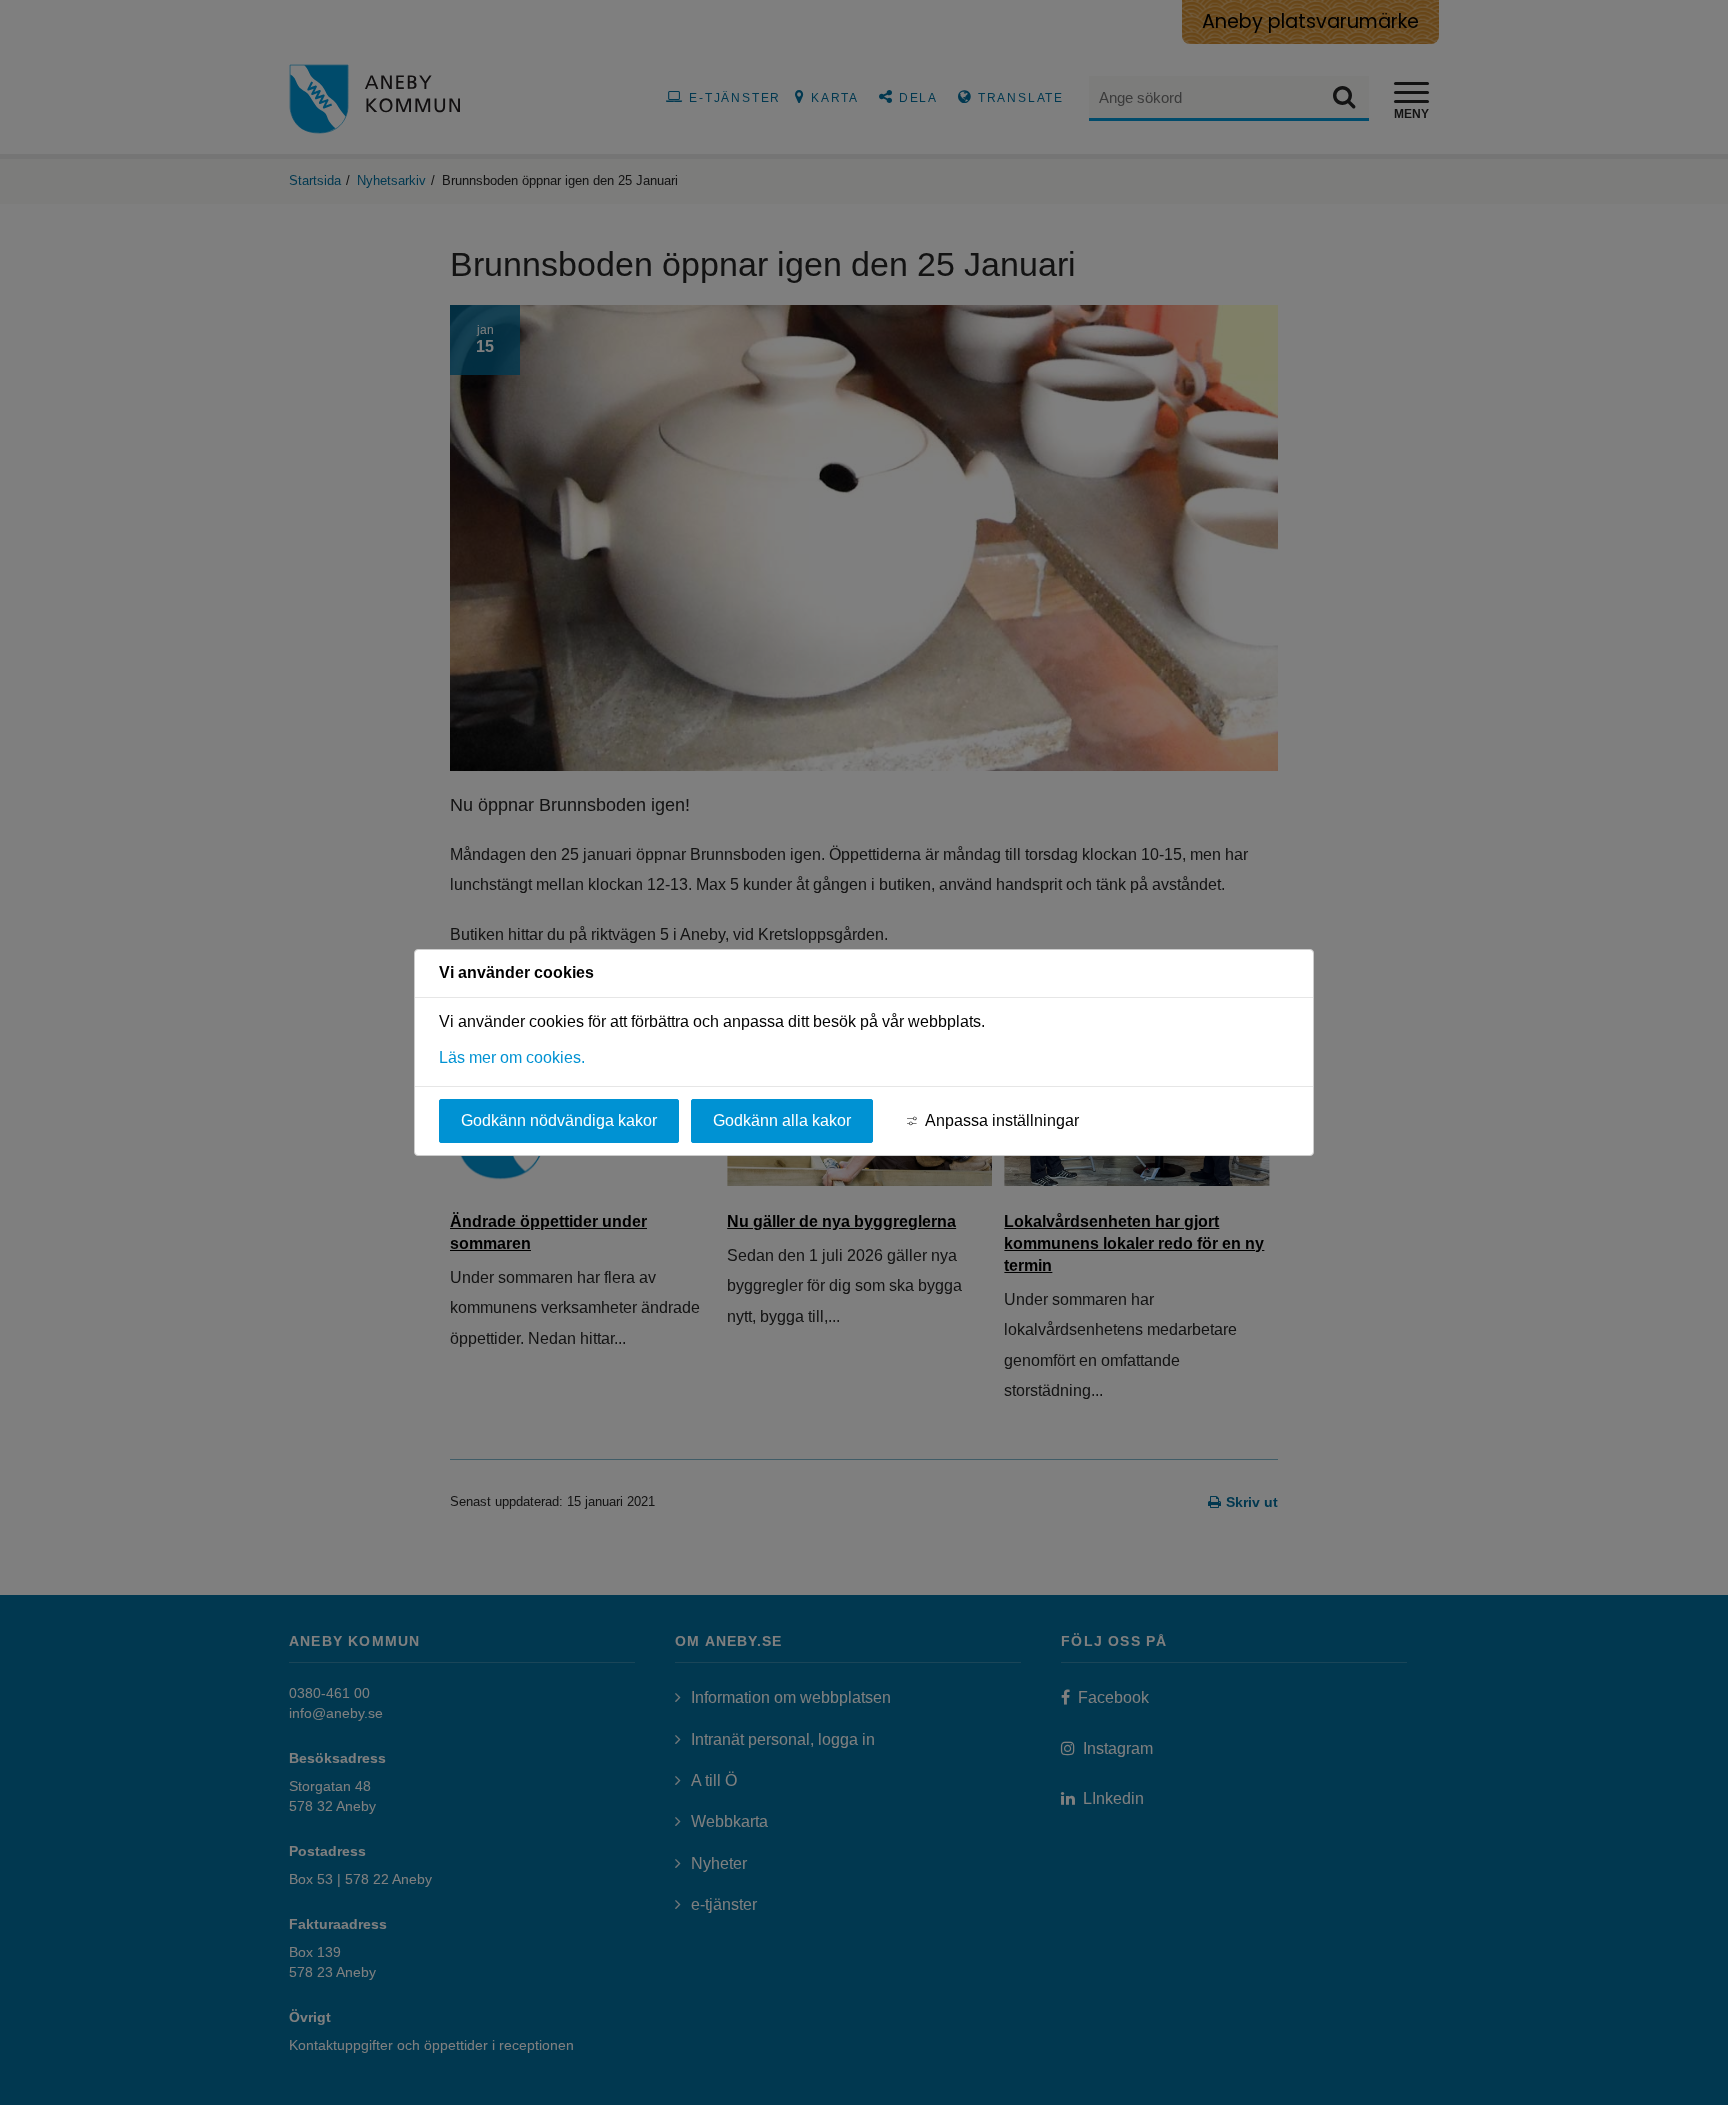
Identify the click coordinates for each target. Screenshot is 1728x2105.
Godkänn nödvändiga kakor (559, 1120)
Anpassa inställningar (1002, 1120)
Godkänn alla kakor (782, 1120)
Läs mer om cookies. (512, 1057)
